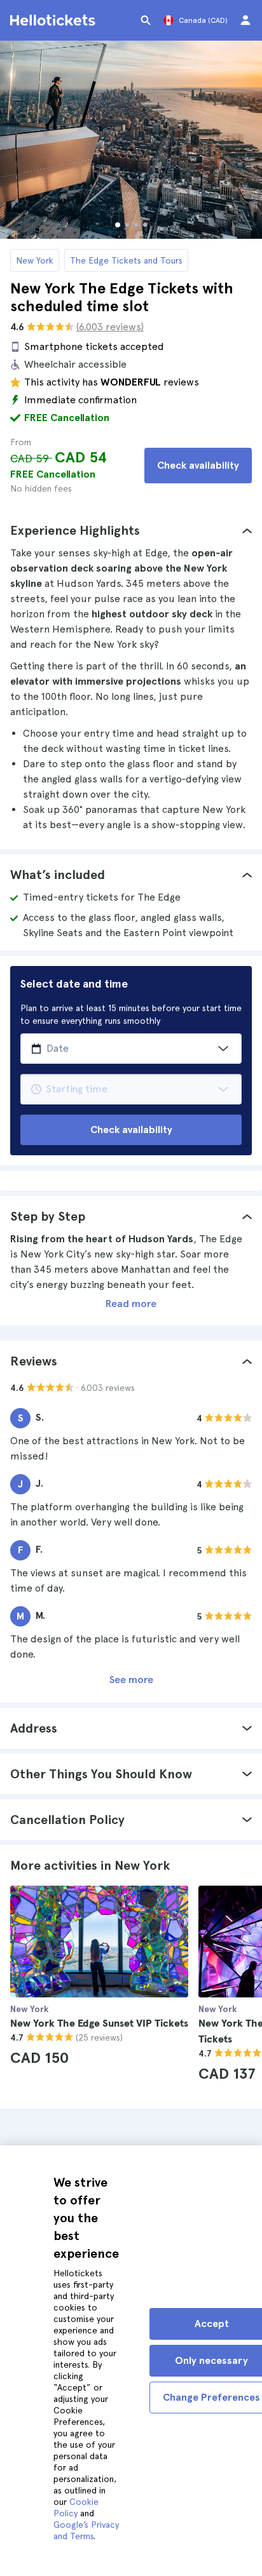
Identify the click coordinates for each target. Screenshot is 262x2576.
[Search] (146, 20)
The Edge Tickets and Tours (126, 260)
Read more (131, 1304)
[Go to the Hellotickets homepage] (55, 20)
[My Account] (245, 20)
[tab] (131, 530)
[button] (131, 530)
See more (131, 1680)
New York (35, 260)
